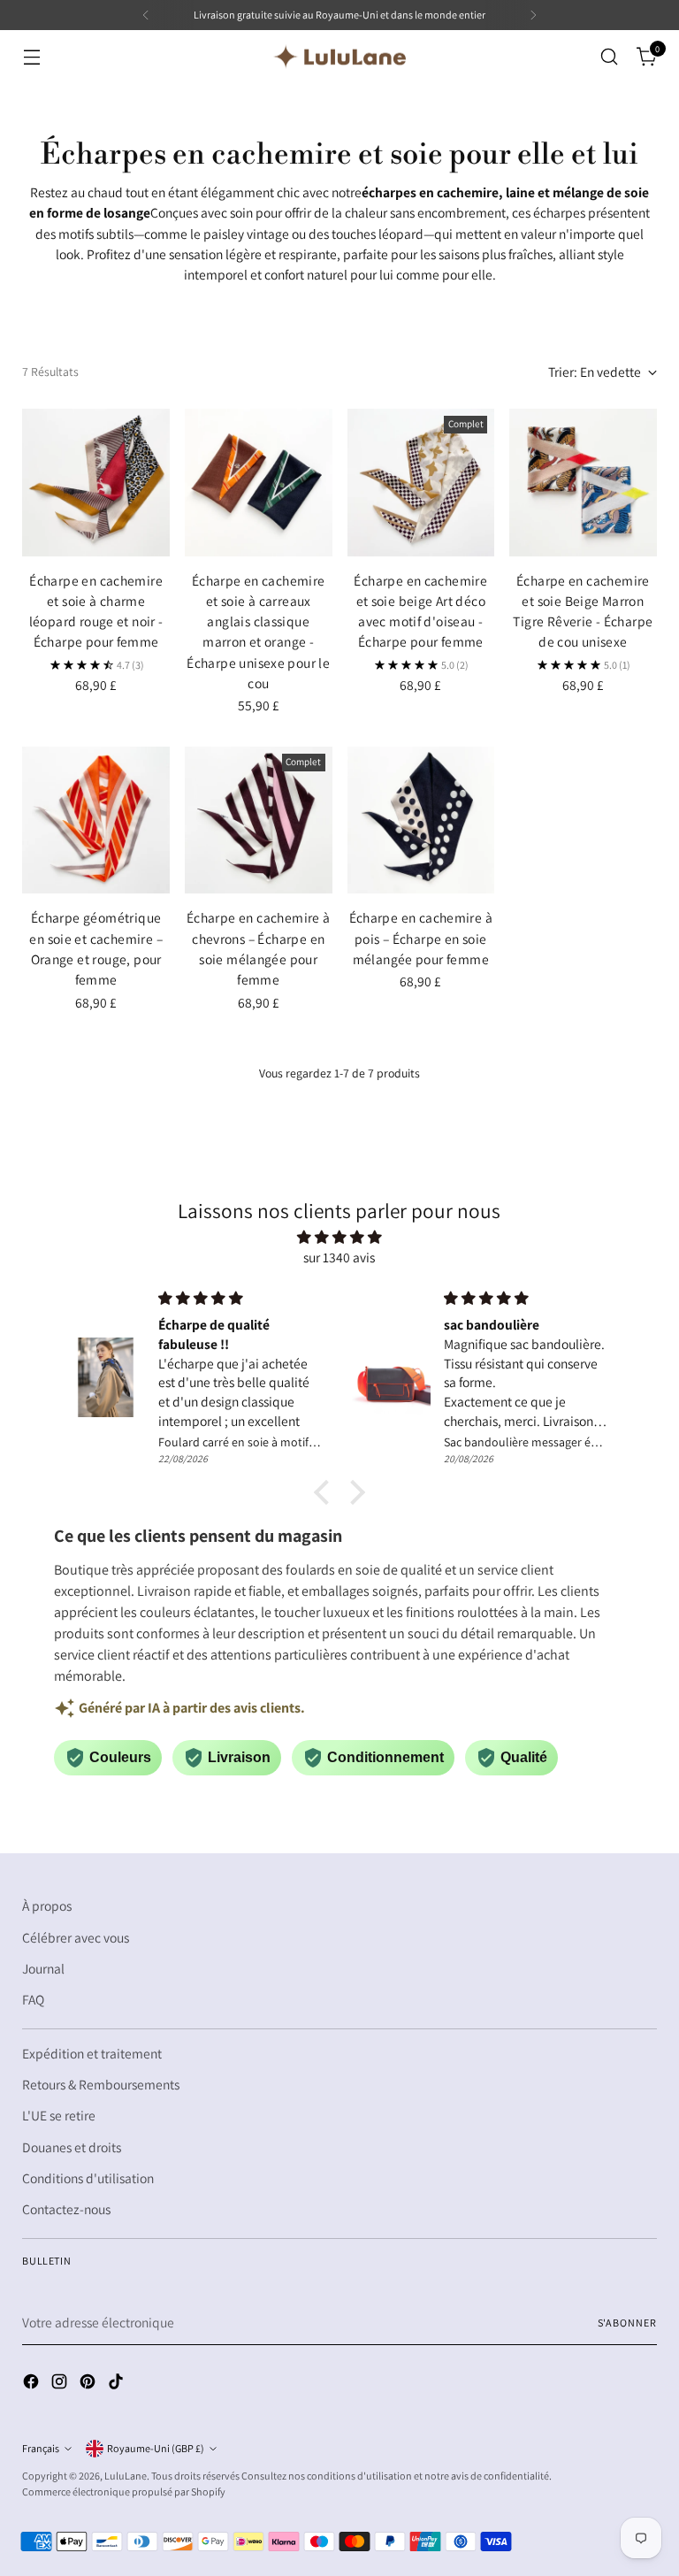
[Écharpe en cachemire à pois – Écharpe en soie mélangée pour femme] (421, 820)
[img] (339, 1237)
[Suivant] (533, 15)
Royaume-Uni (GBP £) (156, 2448)
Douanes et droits (72, 2147)
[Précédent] (146, 15)
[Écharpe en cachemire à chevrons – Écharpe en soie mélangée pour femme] (259, 820)
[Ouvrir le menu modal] (31, 57)
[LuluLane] (339, 57)
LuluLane (126, 2476)
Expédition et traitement (92, 2053)
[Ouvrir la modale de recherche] (610, 57)
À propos (47, 1905)
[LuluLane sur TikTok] (118, 2384)
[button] (326, 1492)
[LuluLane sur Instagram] (61, 2384)
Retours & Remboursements (101, 2084)
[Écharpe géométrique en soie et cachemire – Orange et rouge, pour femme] (96, 820)
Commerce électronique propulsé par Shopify (124, 2492)
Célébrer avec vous (76, 1937)
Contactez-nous (66, 2209)
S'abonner (627, 2323)
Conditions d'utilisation (88, 2178)
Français (41, 2448)
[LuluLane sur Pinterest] (89, 2384)
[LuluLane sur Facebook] (33, 2384)
